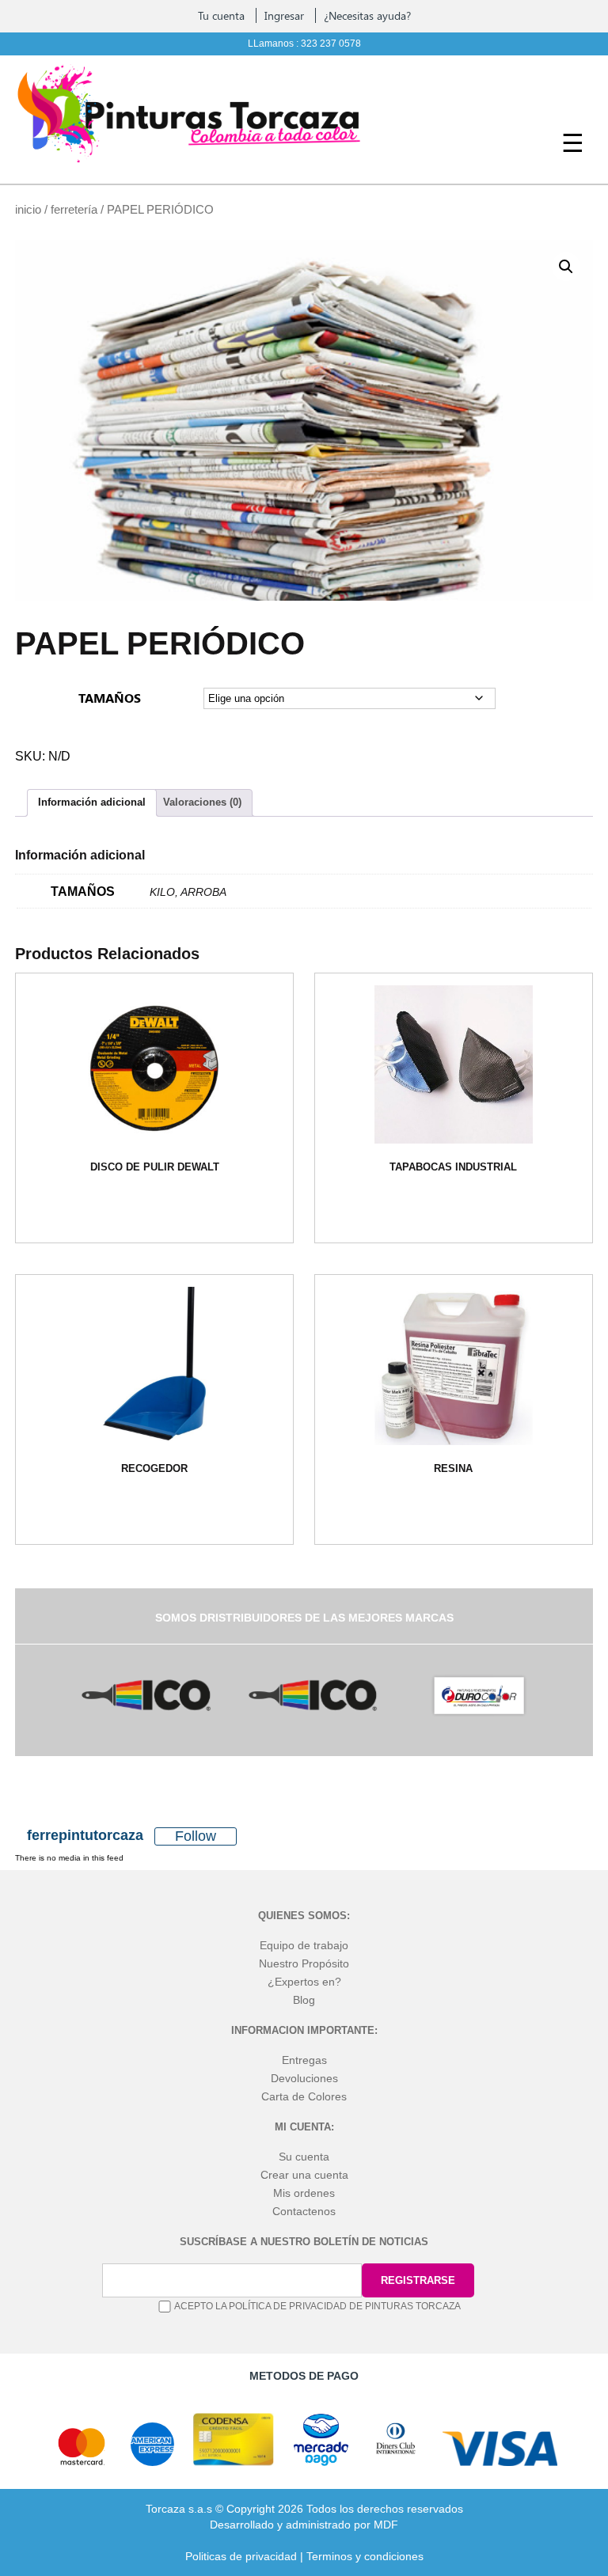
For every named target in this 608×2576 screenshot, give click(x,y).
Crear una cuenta (304, 2175)
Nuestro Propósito (304, 1963)
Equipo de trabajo (304, 1945)
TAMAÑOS (110, 698)
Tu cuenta (221, 15)
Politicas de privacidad (241, 2556)
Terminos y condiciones (365, 2556)
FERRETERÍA (74, 210)
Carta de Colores (304, 2096)
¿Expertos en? (304, 1982)
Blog (304, 2000)
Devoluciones (304, 2078)
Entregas (304, 2060)
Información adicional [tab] (92, 802)
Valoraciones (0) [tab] (202, 802)
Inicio (28, 210)
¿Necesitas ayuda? (367, 15)
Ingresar (284, 15)
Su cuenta (304, 2157)
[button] (566, 267)
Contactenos (304, 2211)
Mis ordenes (304, 2193)
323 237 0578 (331, 44)
